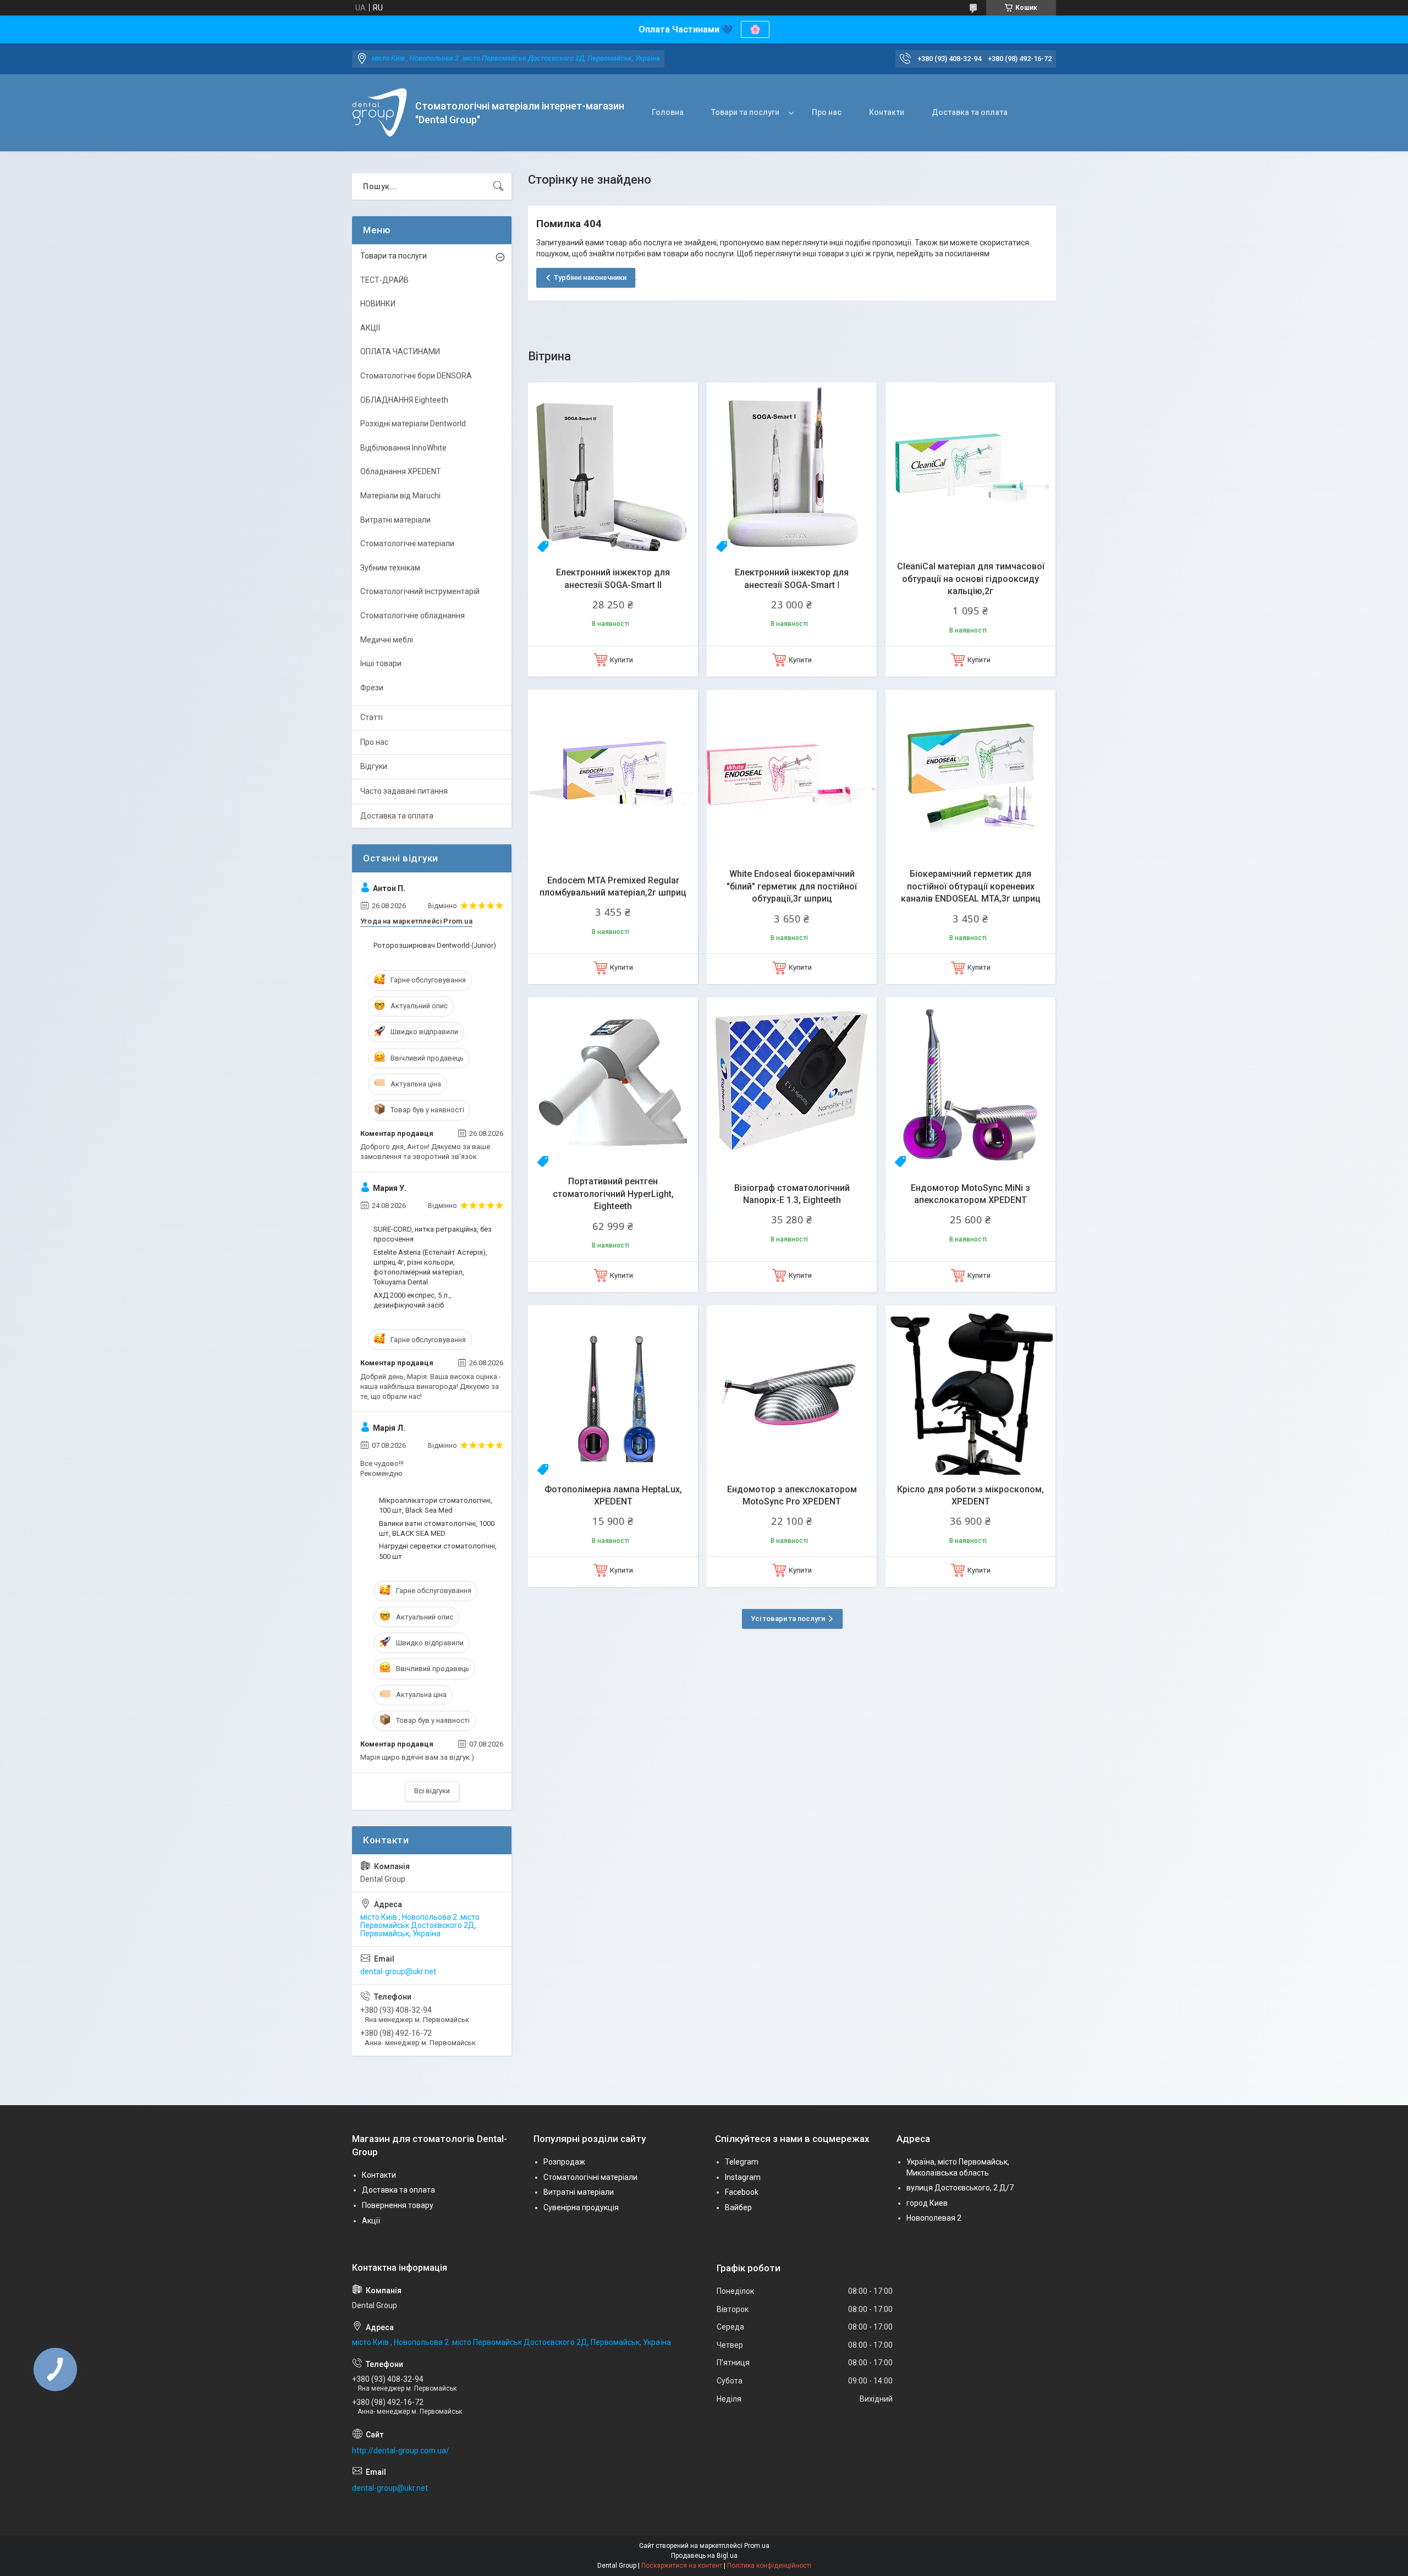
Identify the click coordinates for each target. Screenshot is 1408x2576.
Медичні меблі (387, 640)
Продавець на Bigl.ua (704, 2556)
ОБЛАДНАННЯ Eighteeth (404, 400)
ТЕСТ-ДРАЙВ (384, 280)
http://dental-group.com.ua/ (401, 2451)
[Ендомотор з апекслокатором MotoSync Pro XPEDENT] (792, 1390)
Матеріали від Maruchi (400, 496)
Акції (371, 2221)
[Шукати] (498, 186)
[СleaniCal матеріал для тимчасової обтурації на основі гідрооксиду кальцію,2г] (970, 467)
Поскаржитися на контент (682, 2566)
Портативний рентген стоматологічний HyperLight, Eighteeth (613, 1194)
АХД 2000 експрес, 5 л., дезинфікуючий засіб (412, 1300)
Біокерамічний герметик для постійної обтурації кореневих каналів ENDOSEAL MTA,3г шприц (971, 886)
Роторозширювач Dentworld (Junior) (435, 945)
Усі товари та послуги (788, 1619)
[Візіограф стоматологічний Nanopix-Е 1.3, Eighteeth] (792, 1082)
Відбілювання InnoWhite (403, 448)
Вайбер (738, 2207)
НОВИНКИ (378, 304)
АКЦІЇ (370, 328)
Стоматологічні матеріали (407, 543)
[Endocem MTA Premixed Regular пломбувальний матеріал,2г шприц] (613, 775)
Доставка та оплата (970, 112)
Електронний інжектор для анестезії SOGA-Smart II (613, 578)
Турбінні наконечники (590, 278)
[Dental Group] (380, 113)
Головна (668, 112)
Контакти (887, 112)
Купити (621, 660)
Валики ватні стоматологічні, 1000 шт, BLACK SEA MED (437, 1528)
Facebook (742, 2192)
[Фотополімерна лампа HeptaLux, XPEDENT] (613, 1390)
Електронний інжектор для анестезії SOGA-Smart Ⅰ (792, 578)
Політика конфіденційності (769, 2566)
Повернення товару (398, 2205)
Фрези (372, 688)
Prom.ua (757, 2546)
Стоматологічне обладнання (413, 616)
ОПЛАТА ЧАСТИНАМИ (400, 351)
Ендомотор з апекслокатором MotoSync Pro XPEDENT (792, 1495)
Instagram (743, 2177)
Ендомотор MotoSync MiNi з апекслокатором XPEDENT (970, 1194)
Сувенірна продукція (581, 2207)
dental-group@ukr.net (398, 1971)
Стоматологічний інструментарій (420, 591)
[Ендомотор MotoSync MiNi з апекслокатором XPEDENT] (970, 1082)
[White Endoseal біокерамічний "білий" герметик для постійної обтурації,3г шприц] (792, 775)
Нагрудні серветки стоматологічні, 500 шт (438, 1551)
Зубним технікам (390, 568)
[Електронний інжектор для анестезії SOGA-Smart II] (613, 467)
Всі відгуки (432, 1791)
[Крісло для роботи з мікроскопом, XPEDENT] (970, 1390)
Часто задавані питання (404, 791)
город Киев (927, 2203)
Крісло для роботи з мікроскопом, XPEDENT (970, 1495)
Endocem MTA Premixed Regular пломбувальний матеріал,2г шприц (613, 886)
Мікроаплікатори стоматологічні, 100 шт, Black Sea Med (436, 1505)
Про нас (827, 112)
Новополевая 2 (934, 2218)
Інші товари (381, 663)
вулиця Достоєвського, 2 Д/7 (960, 2188)
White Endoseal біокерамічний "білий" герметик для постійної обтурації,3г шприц (792, 886)
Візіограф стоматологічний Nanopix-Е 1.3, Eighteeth (792, 1194)
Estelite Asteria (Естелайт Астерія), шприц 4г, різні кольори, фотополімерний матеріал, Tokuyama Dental (430, 1267)
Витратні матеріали (395, 520)
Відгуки (374, 766)
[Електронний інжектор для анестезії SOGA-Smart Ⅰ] (792, 467)
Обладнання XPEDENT (401, 471)
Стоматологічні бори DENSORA (416, 376)
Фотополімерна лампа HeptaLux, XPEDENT (613, 1495)
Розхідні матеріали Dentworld (413, 424)
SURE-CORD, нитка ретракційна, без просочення (433, 1234)
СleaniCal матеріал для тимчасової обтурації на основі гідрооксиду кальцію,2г (971, 579)
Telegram (742, 2162)
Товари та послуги (745, 112)
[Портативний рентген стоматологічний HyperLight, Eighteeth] (613, 1082)
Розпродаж (564, 2162)
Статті (372, 717)
